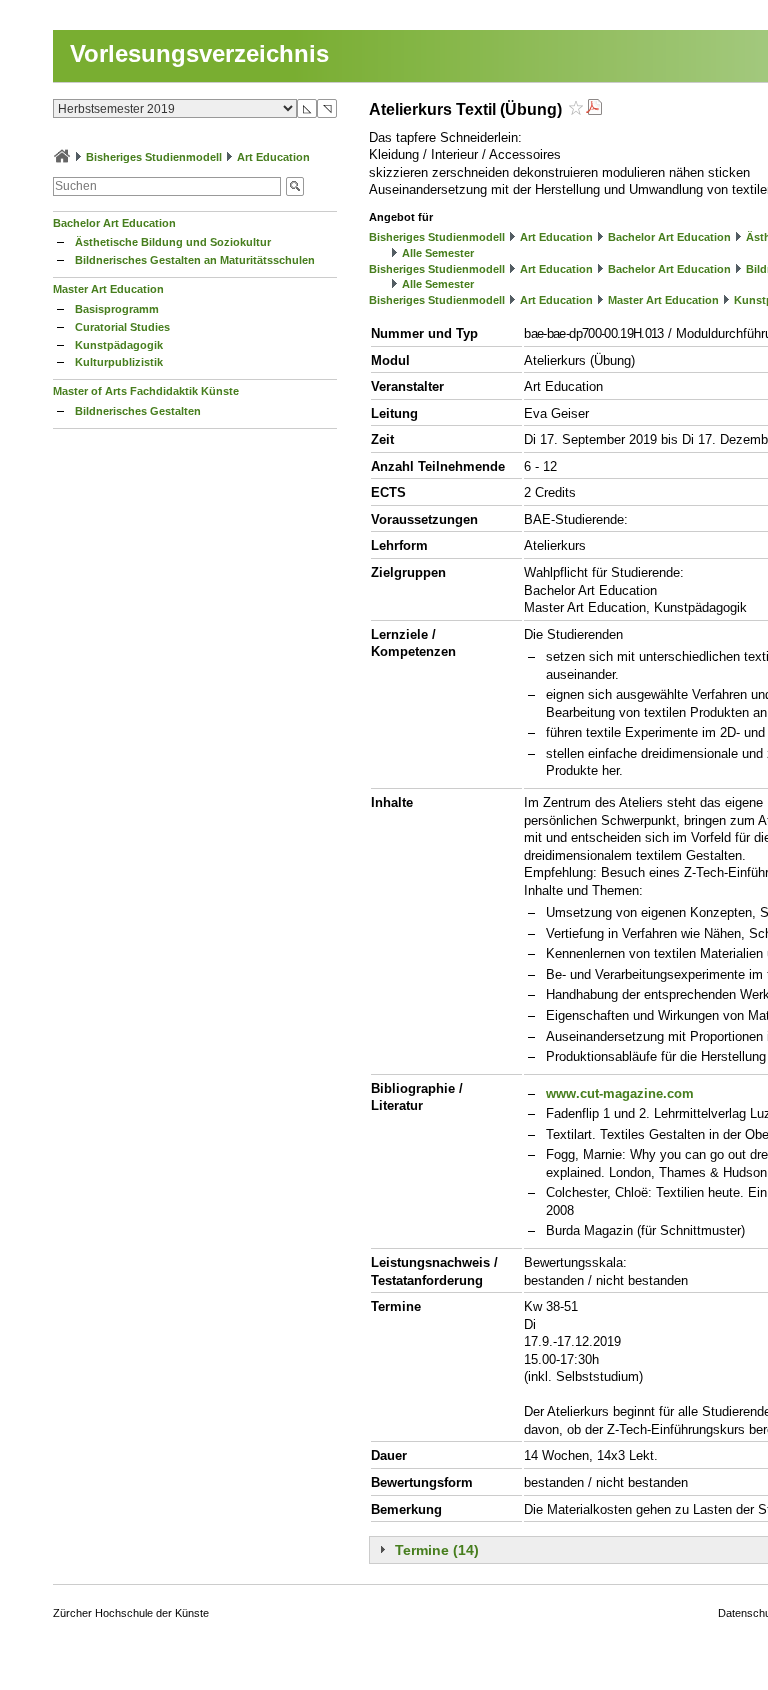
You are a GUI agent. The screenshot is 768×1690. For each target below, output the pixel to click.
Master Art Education (108, 289)
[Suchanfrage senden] (295, 186)
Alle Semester (438, 253)
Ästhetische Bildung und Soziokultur (173, 242)
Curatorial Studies (122, 327)
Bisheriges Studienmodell (154, 157)
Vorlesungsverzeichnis (199, 53)
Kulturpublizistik (119, 362)
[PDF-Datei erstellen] (594, 109)
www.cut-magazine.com (620, 1093)
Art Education (273, 157)
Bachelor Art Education (114, 223)
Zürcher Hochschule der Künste (131, 1613)
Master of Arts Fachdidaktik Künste (146, 391)
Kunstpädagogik (119, 345)
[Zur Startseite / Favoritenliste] (62, 157)
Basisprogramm (117, 309)
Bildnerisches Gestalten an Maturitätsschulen (195, 260)
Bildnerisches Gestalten (138, 411)
